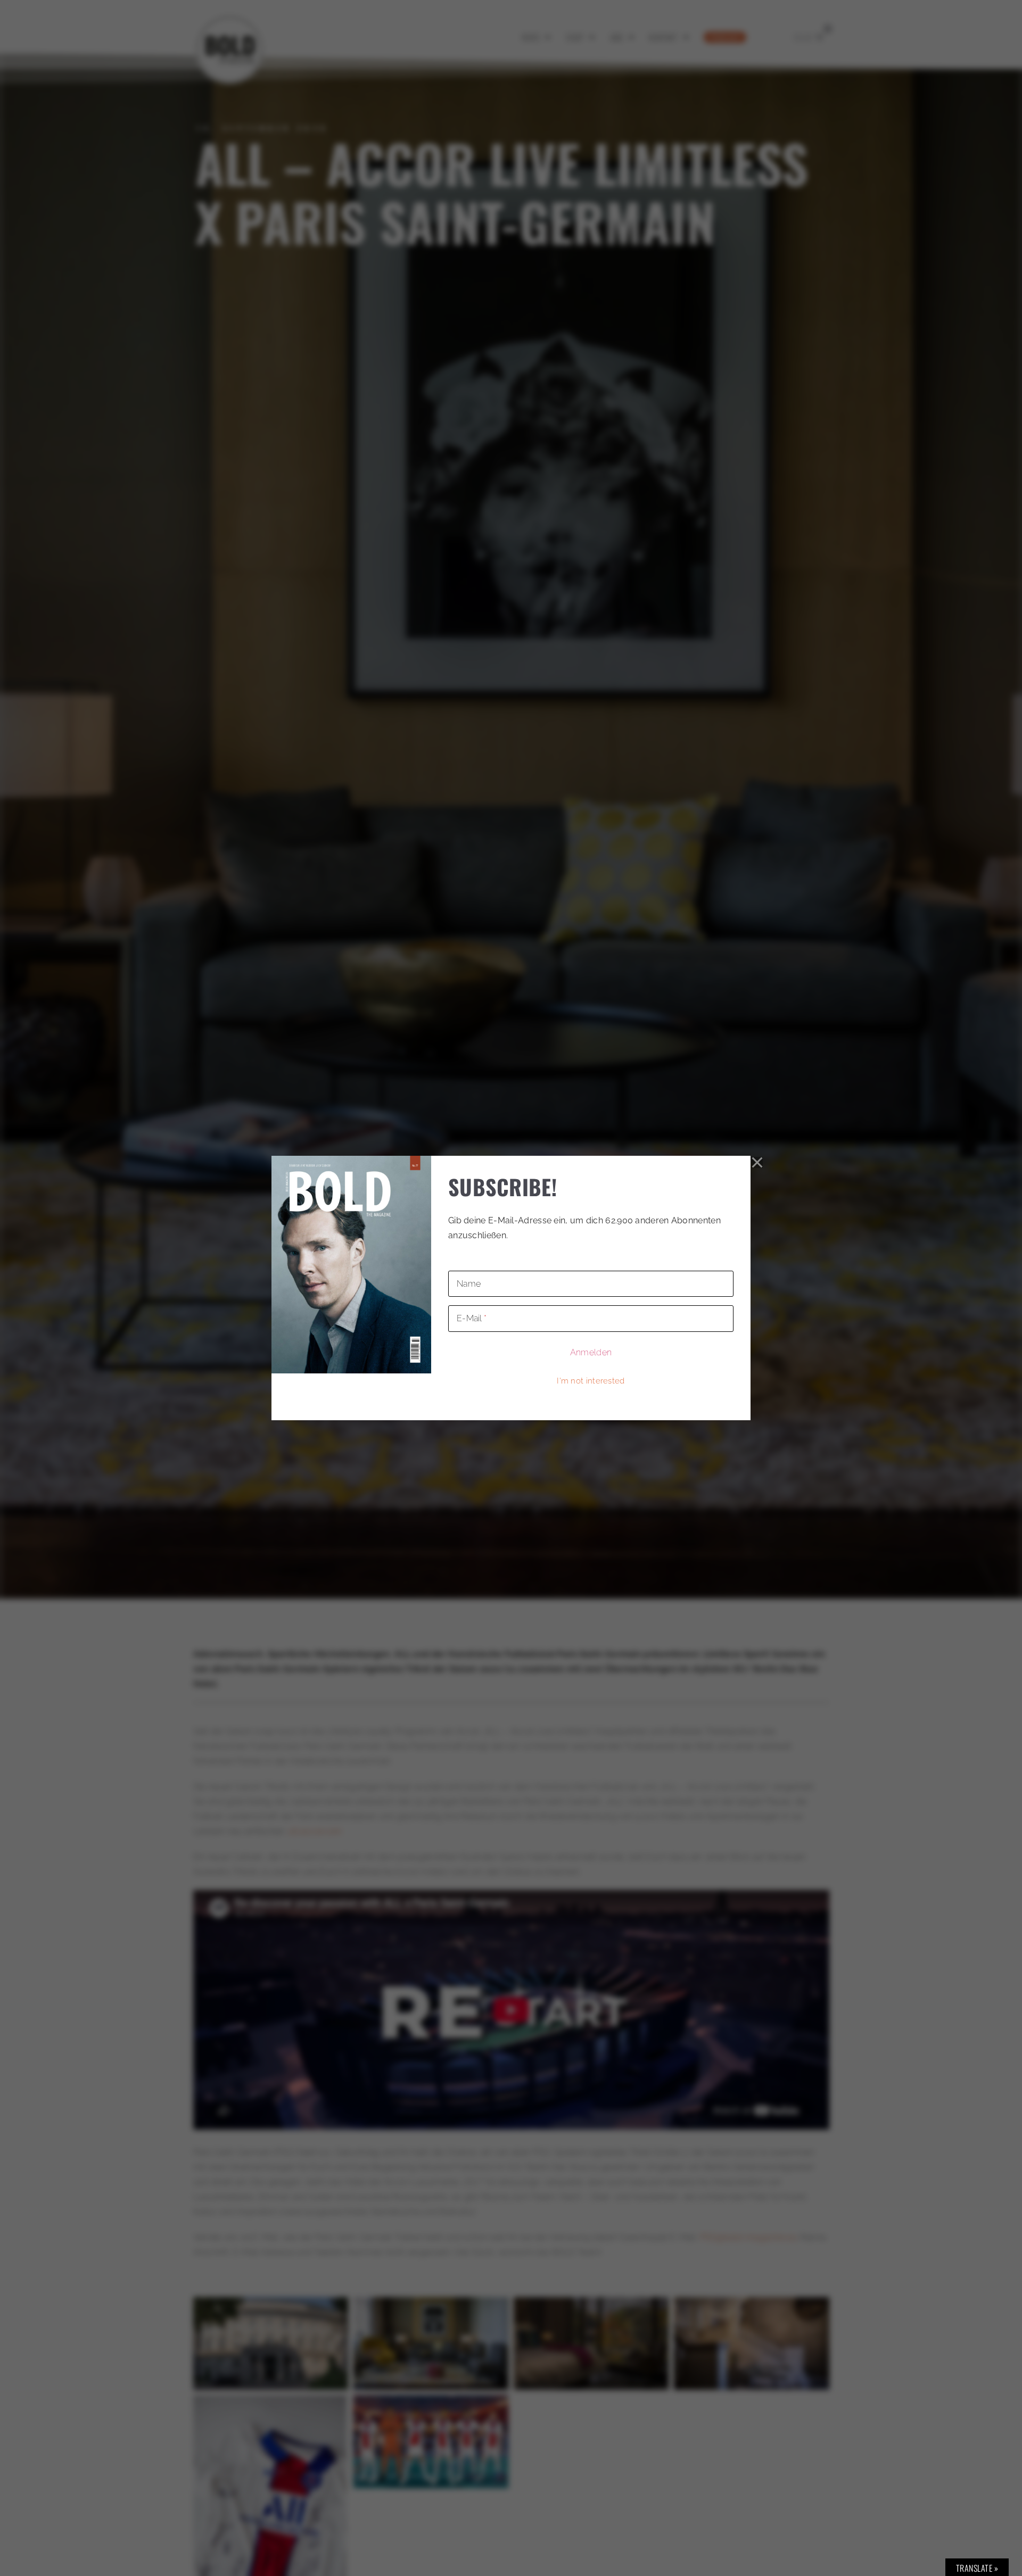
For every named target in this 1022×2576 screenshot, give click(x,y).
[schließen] (757, 1163)
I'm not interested (591, 1381)
